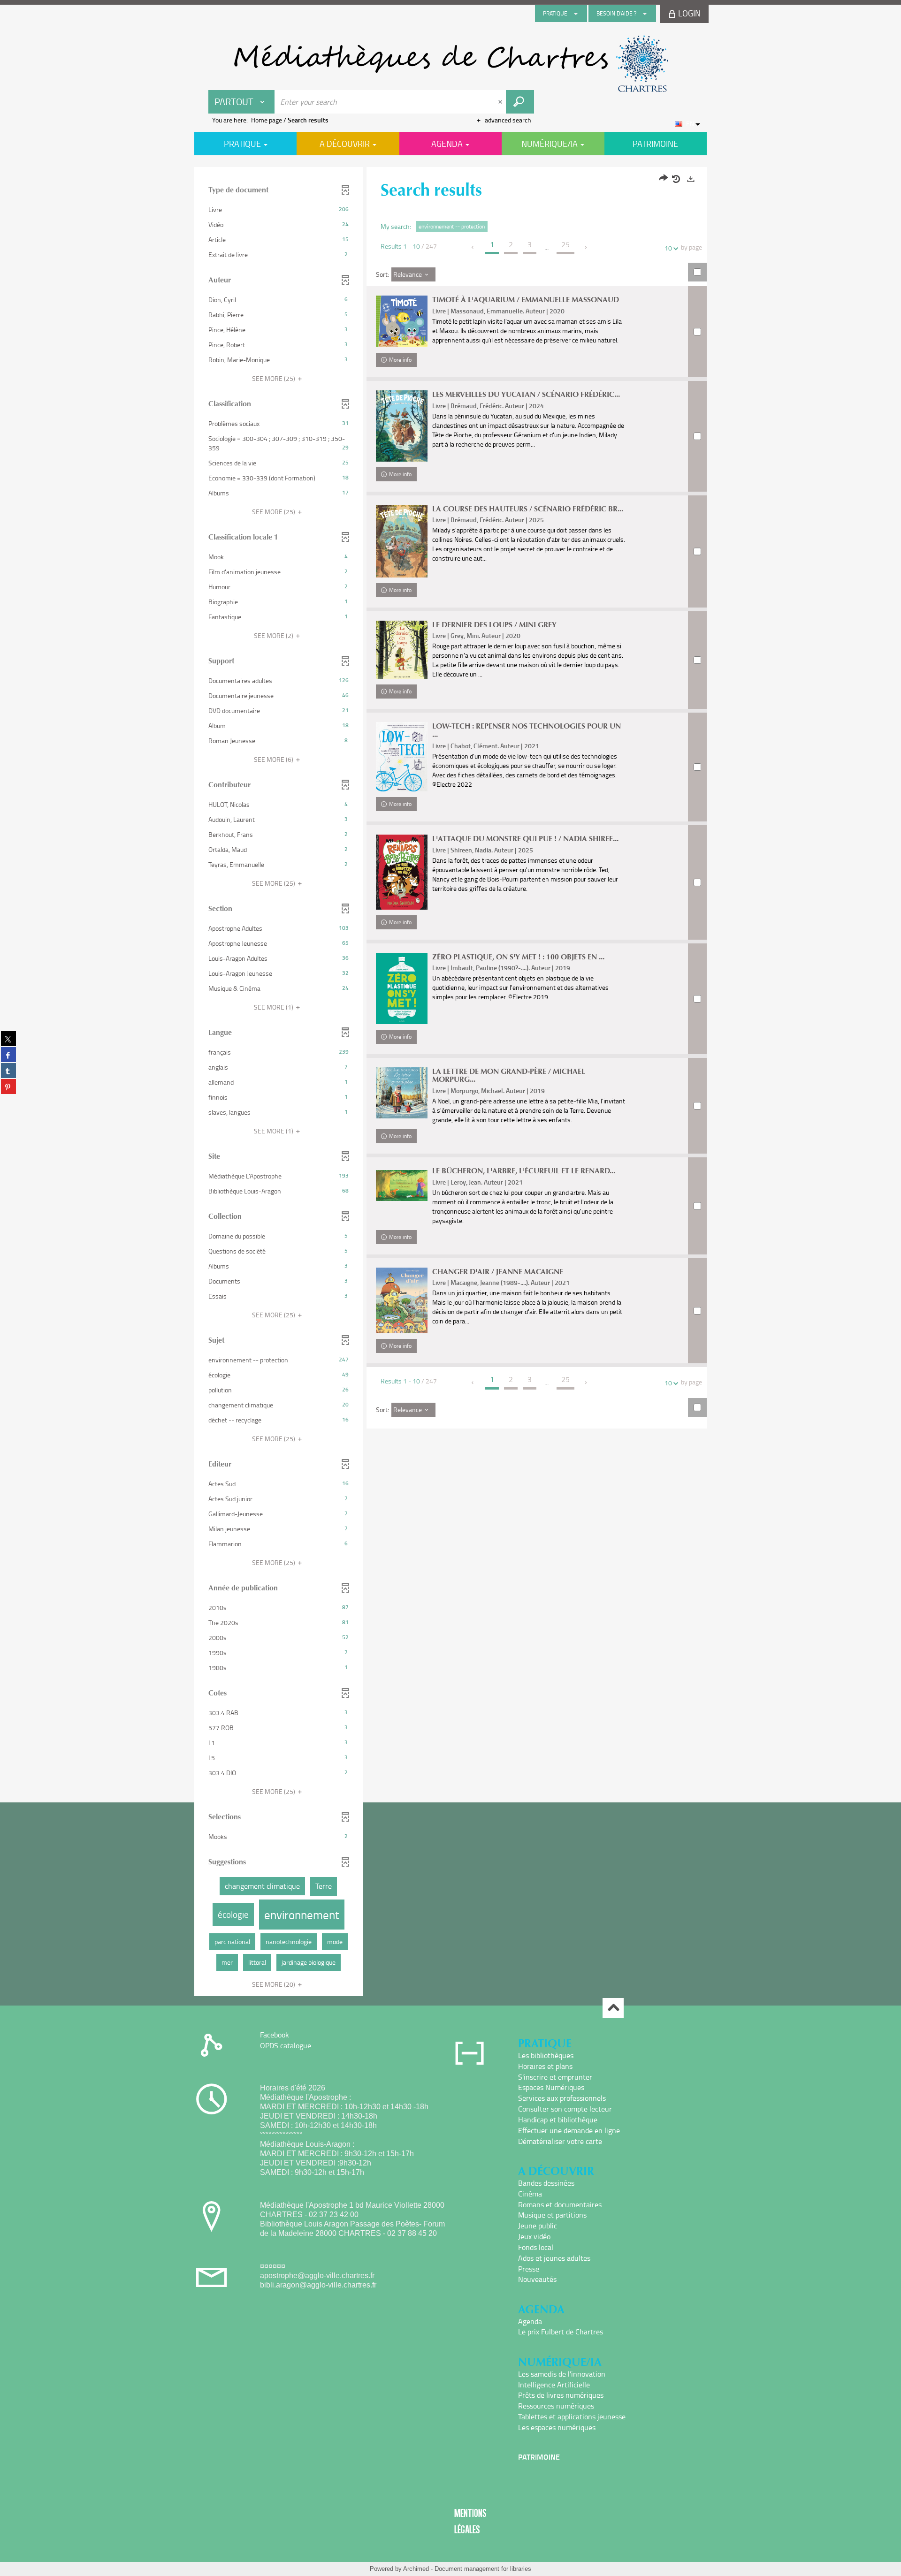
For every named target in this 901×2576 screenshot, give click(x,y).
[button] (279, 210)
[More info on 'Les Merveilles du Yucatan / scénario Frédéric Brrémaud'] (402, 426)
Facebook (275, 2035)
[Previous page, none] (473, 247)
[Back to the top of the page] (613, 2008)
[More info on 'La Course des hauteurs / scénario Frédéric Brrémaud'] (402, 541)
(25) (274, 378)
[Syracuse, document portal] (450, 64)
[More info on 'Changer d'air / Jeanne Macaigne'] (402, 1301)
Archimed (416, 2569)
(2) (274, 635)
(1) (274, 1007)
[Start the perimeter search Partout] (520, 102)
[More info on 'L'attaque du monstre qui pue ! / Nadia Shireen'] (402, 872)
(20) (274, 1984)
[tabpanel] (450, 1083)
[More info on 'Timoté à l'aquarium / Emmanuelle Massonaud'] (402, 321)
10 (668, 248)
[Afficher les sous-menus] (576, 14)
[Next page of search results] (586, 247)
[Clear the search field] (501, 102)
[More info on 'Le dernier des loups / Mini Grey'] (402, 650)
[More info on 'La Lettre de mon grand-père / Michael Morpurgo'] (402, 1093)
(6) (274, 759)
